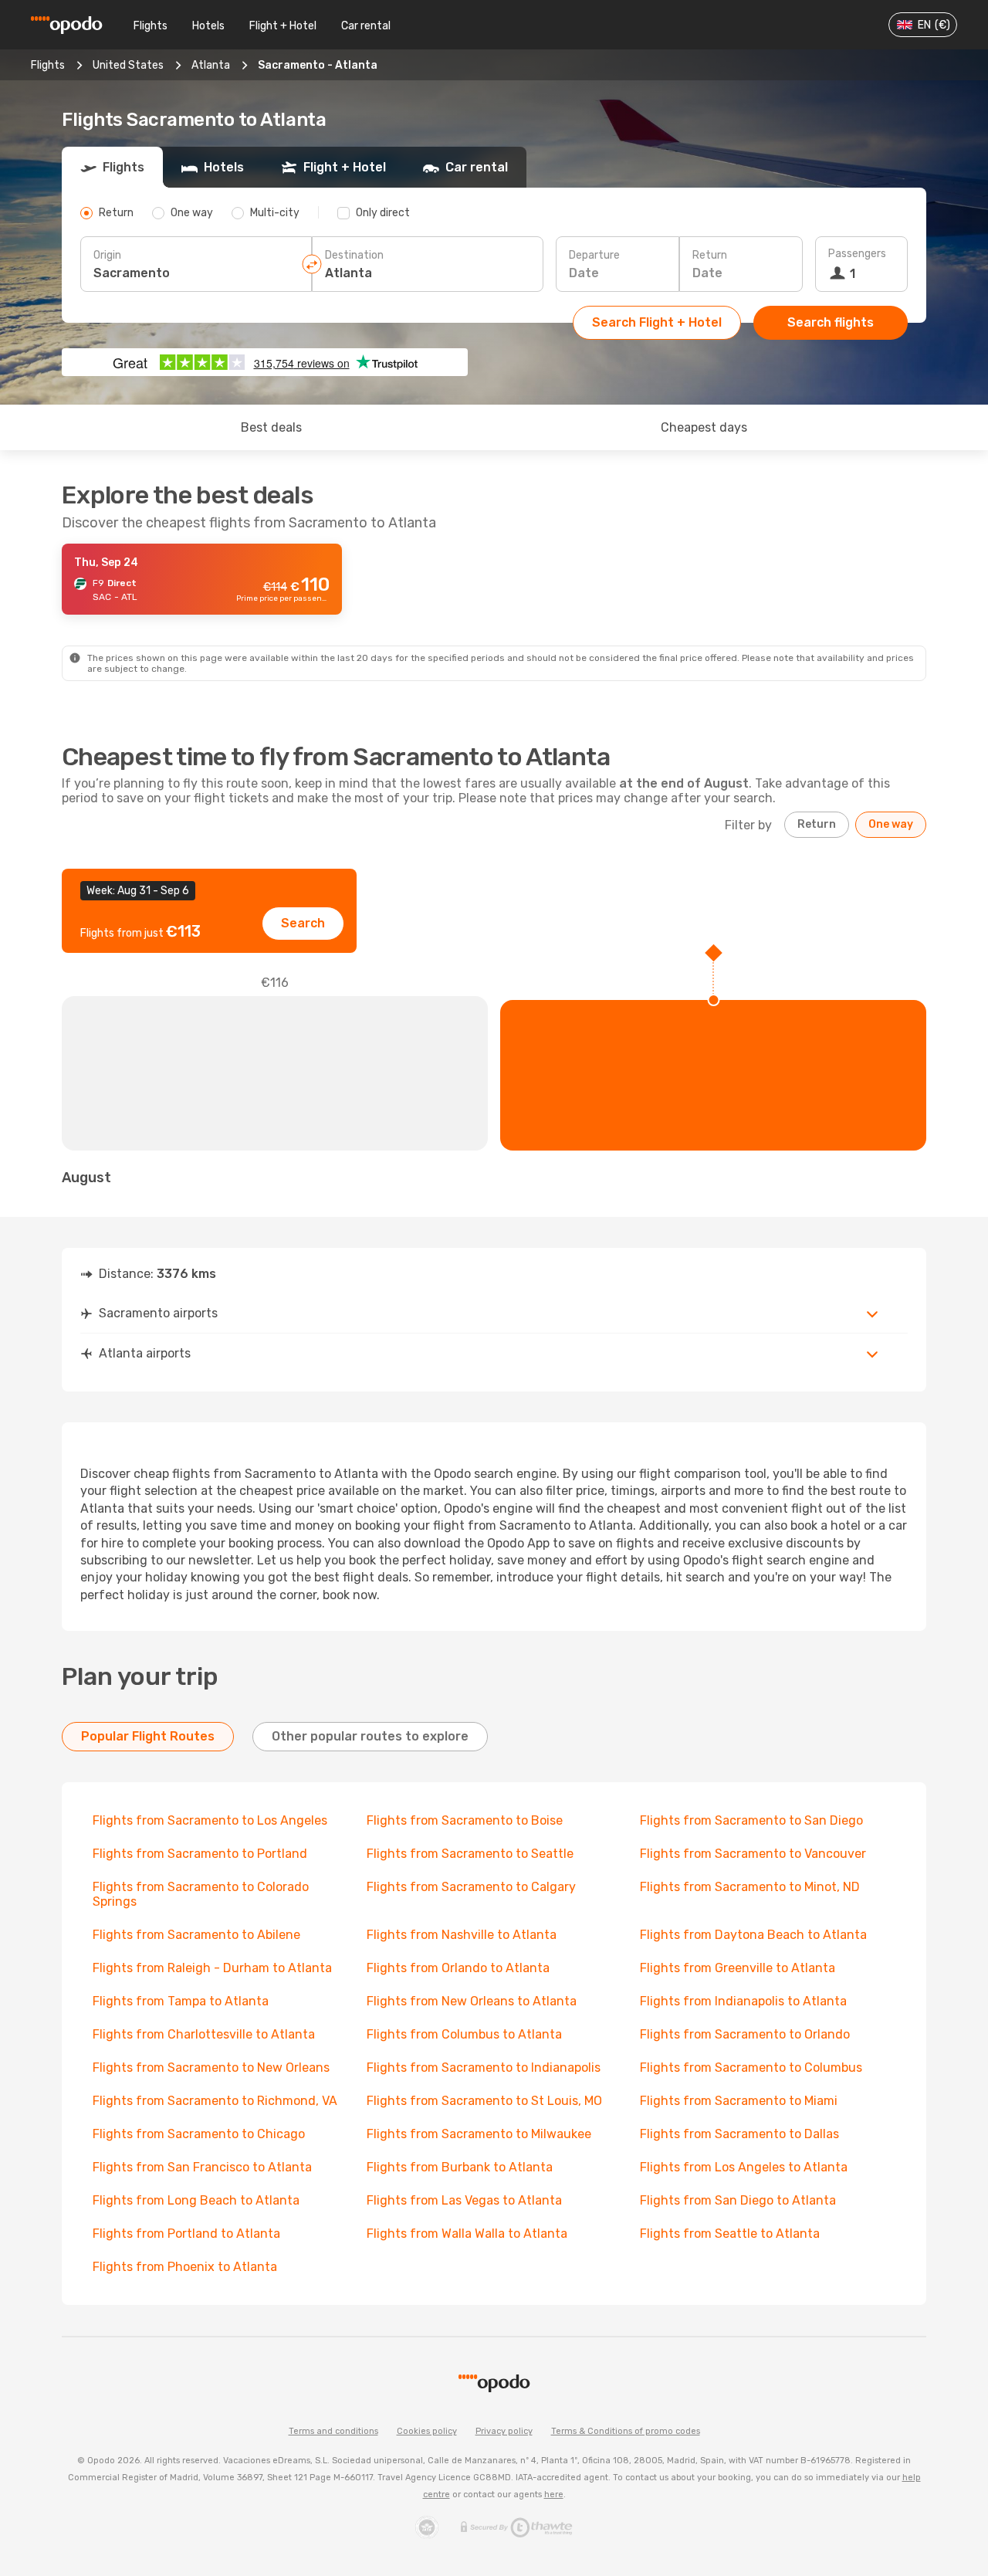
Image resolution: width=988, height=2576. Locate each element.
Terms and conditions (333, 2431)
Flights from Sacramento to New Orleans (211, 2068)
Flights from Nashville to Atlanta (462, 1935)
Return (710, 255)
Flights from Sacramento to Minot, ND (750, 1887)
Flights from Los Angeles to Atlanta (744, 2167)
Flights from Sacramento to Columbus (751, 2068)
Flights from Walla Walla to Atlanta (467, 2234)
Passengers (857, 254)
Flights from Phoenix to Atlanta (185, 2267)
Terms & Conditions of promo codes (626, 2431)
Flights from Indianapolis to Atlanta (743, 2001)
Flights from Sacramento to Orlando (745, 2034)
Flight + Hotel (283, 26)
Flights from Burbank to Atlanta (460, 2167)
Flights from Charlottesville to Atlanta (204, 2034)
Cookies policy (427, 2431)
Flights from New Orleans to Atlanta (472, 2001)
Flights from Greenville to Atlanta (738, 1968)
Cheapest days (704, 427)
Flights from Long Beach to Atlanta (196, 2200)
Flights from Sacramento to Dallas (739, 2134)
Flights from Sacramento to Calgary (471, 1887)
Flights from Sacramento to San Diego (751, 1820)
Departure (594, 255)
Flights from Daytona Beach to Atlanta (753, 1935)
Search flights (831, 322)
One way (891, 824)
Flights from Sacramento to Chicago (199, 2134)
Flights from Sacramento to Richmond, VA (215, 2101)
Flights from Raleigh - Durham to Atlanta (212, 1968)
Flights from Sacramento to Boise (465, 1820)
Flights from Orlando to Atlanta (458, 1968)
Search (303, 923)
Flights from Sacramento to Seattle (470, 1854)
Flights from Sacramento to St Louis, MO (484, 2101)
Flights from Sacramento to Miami (739, 2101)
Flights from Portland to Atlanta (186, 2234)
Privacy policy (504, 2431)
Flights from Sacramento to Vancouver (753, 1854)
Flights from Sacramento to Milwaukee (479, 2134)
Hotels (208, 26)
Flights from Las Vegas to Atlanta (464, 2200)
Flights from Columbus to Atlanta (464, 2034)
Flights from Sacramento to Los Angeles (210, 1820)
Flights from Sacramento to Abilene (196, 1935)
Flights (151, 26)
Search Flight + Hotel (657, 322)
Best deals (271, 427)
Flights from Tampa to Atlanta (181, 2001)
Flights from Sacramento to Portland (200, 1854)
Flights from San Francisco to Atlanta (202, 2167)
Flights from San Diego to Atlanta (738, 2200)
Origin (107, 255)
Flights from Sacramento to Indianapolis (484, 2068)
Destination (354, 255)
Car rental (366, 26)
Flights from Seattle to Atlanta (730, 2234)
